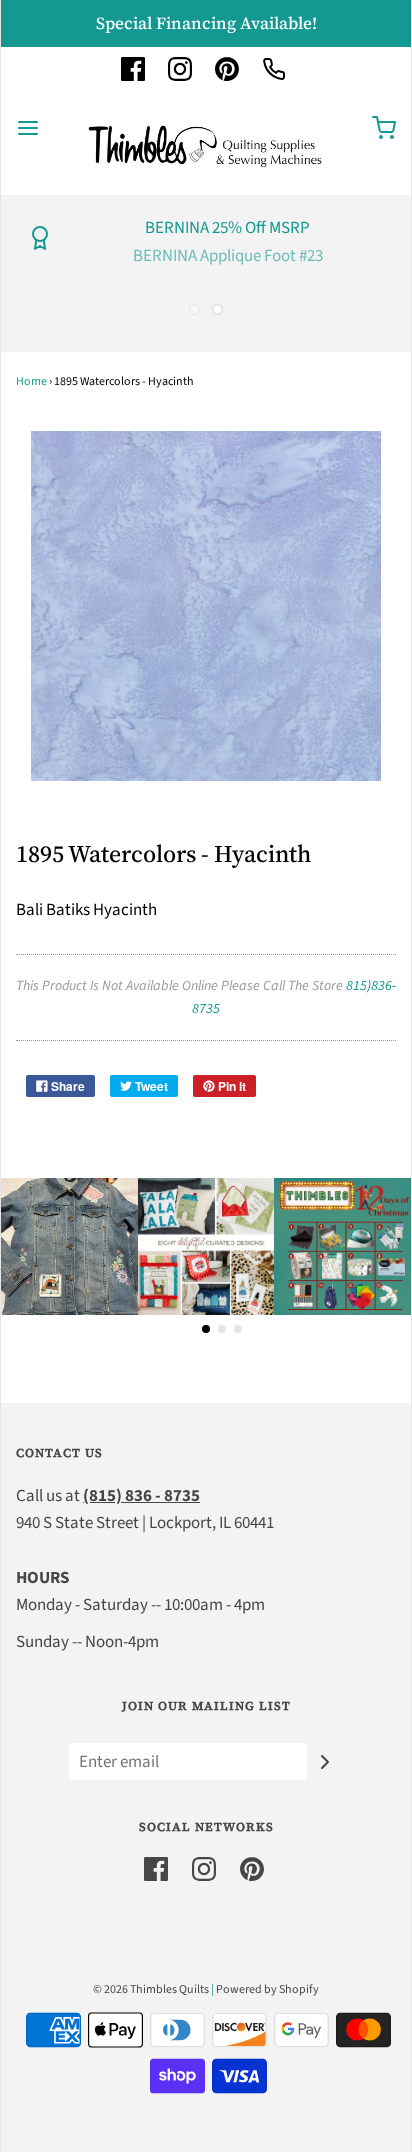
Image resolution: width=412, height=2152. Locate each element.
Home (31, 381)
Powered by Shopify (267, 1989)
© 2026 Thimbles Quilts (151, 1989)
